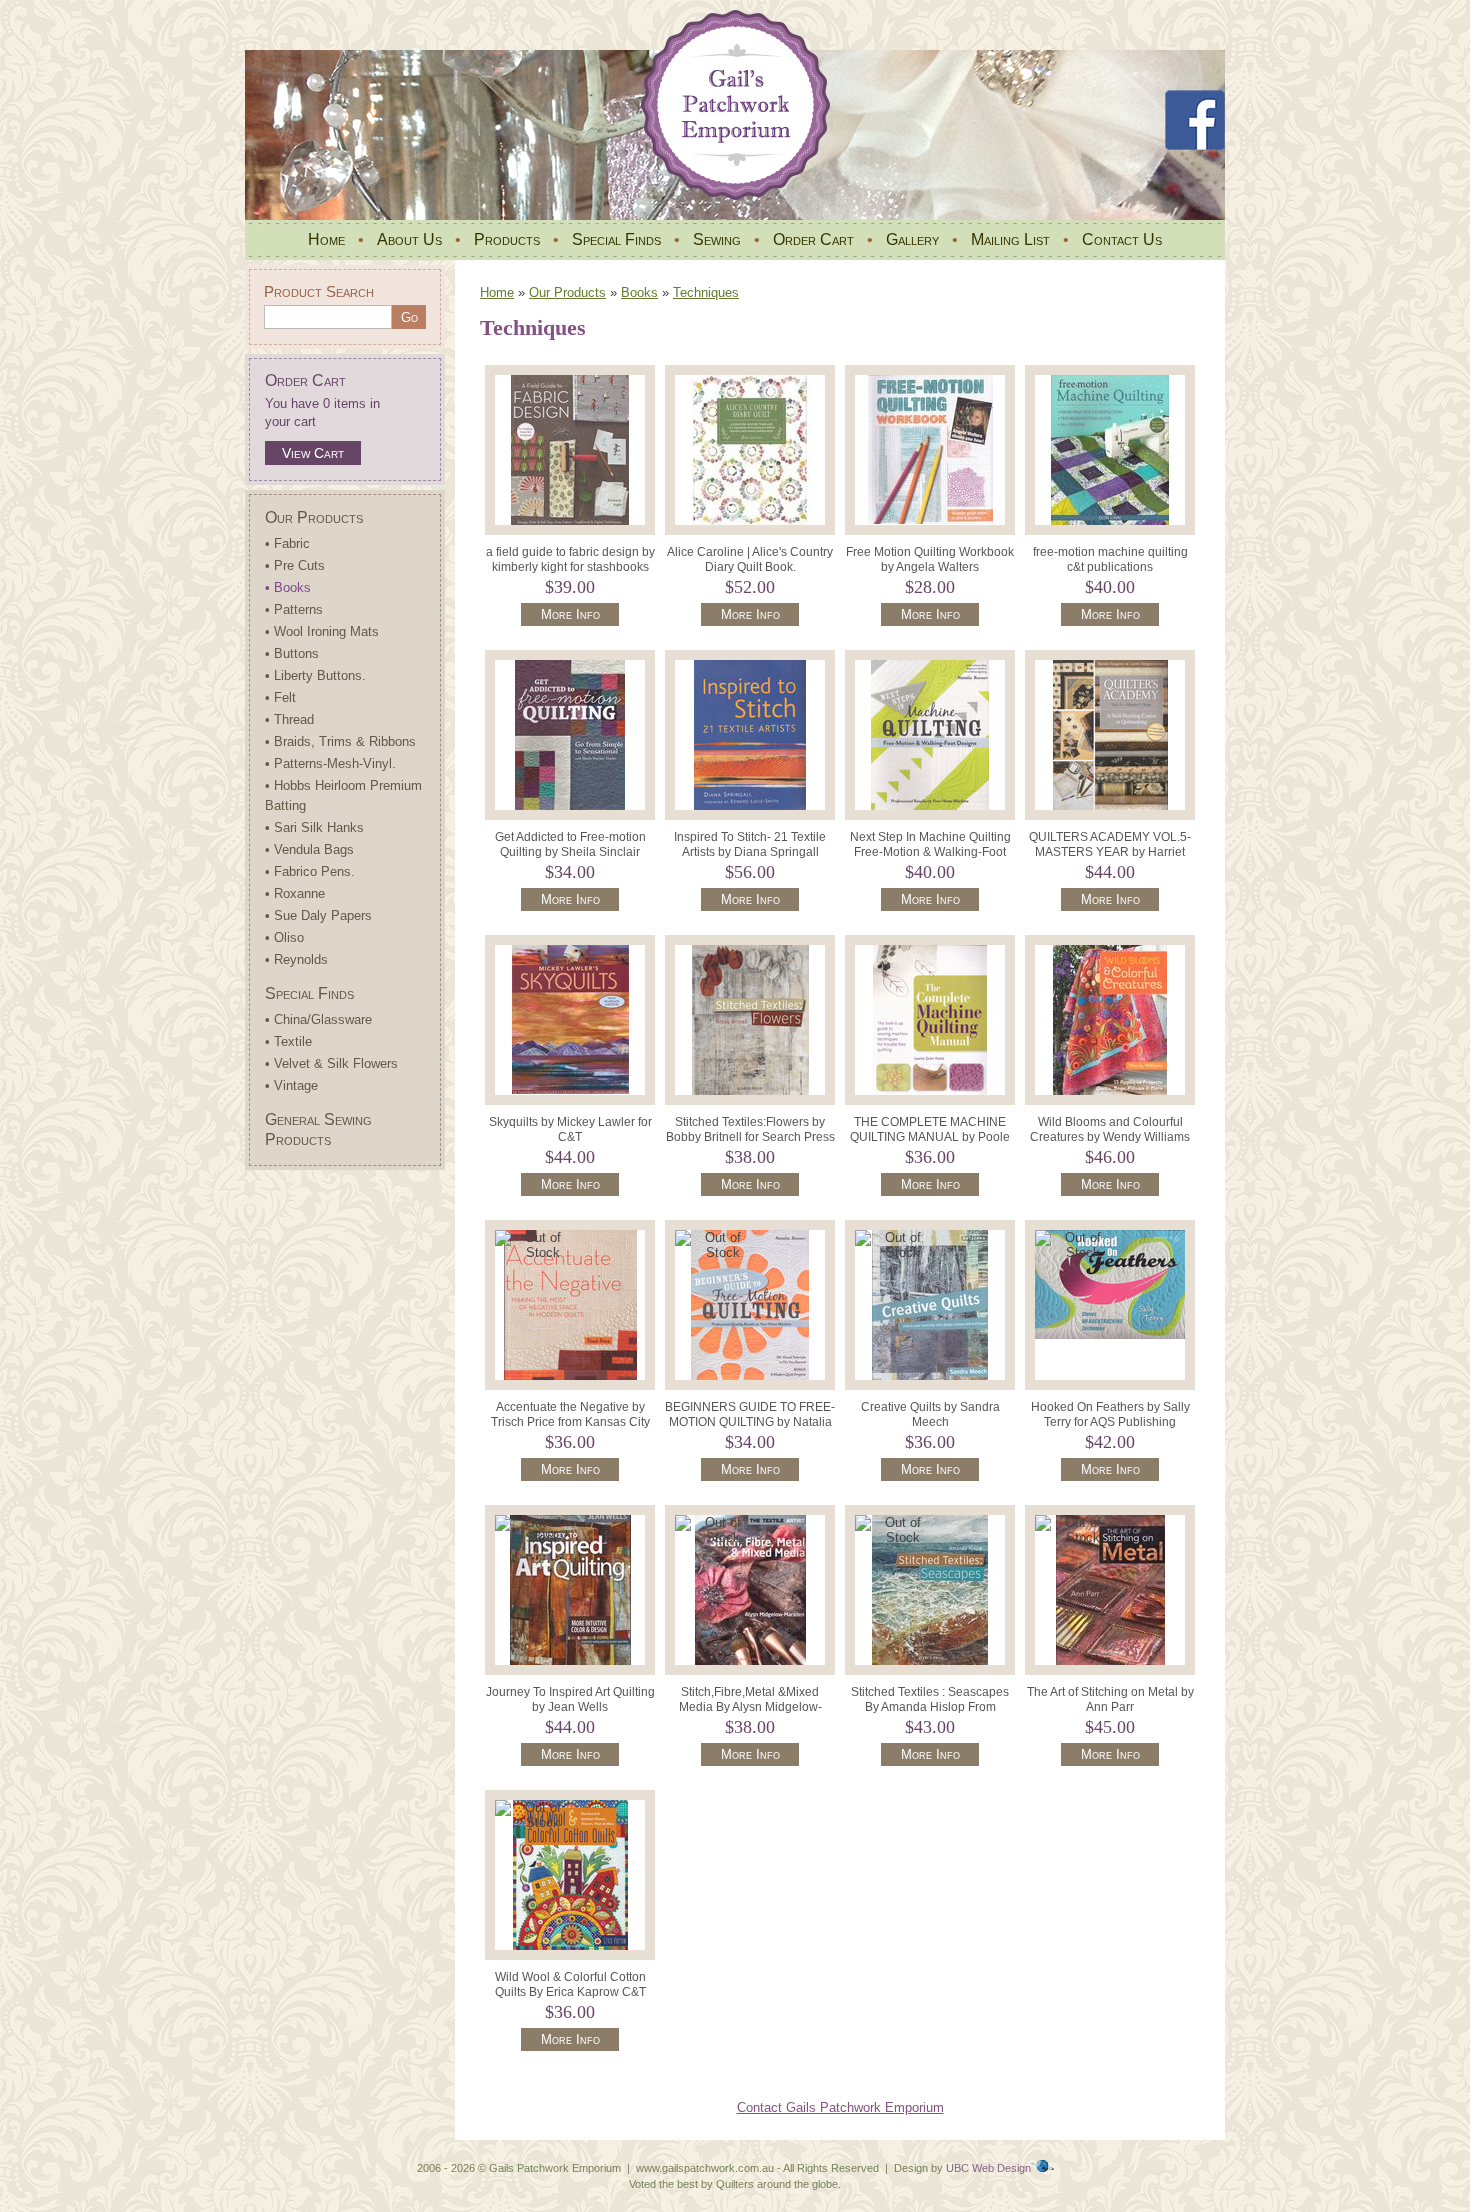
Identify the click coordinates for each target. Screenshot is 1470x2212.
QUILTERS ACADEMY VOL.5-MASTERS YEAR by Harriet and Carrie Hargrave (1110, 852)
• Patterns (294, 609)
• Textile (288, 1041)
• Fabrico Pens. (310, 871)
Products (507, 239)
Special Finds (616, 239)
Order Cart (813, 239)
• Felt (280, 697)
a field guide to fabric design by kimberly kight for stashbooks (570, 559)
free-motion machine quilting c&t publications (1110, 559)
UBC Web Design (988, 2168)
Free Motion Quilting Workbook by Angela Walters (930, 559)
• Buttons (292, 653)
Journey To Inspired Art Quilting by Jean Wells (570, 1699)
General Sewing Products (318, 1129)
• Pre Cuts (295, 565)
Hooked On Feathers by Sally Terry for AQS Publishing (1110, 1414)
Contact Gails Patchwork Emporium (840, 2107)
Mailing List (1010, 239)
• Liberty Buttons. (315, 675)
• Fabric (287, 543)
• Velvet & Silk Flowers (331, 1063)
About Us (409, 239)
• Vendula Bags (309, 849)
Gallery (912, 239)
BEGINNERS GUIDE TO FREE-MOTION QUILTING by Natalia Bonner (750, 1422)
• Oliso (284, 937)
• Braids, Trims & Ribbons (340, 741)
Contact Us (1122, 239)
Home (326, 239)
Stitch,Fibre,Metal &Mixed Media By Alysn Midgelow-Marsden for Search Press (750, 1707)
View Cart (313, 453)
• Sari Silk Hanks (314, 827)
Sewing (717, 239)
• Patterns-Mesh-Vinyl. (330, 763)
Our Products (314, 517)
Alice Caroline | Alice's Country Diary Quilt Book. (750, 559)
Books (639, 292)
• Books (288, 587)
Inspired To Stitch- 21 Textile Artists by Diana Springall (750, 844)
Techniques (706, 292)
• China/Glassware (318, 1019)
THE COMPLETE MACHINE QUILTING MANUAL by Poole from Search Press (930, 1137)
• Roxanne (295, 893)
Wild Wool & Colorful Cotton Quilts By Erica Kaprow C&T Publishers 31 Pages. (570, 1992)
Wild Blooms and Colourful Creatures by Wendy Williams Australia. (1110, 1137)
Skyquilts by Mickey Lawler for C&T (570, 1129)
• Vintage (291, 1085)
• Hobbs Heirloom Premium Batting (343, 795)
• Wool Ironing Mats (322, 631)
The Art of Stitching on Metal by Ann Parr (1110, 1699)
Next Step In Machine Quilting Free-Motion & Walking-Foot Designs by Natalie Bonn (930, 852)
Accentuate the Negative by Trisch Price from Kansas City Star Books (570, 1422)
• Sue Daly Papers (318, 915)
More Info (570, 614)
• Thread (289, 719)
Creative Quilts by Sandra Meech (930, 1414)
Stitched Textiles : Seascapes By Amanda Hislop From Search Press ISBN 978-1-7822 (930, 1714)
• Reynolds (296, 959)
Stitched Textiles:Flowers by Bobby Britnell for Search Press (750, 1129)
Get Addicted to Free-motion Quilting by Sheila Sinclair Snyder (570, 852)
